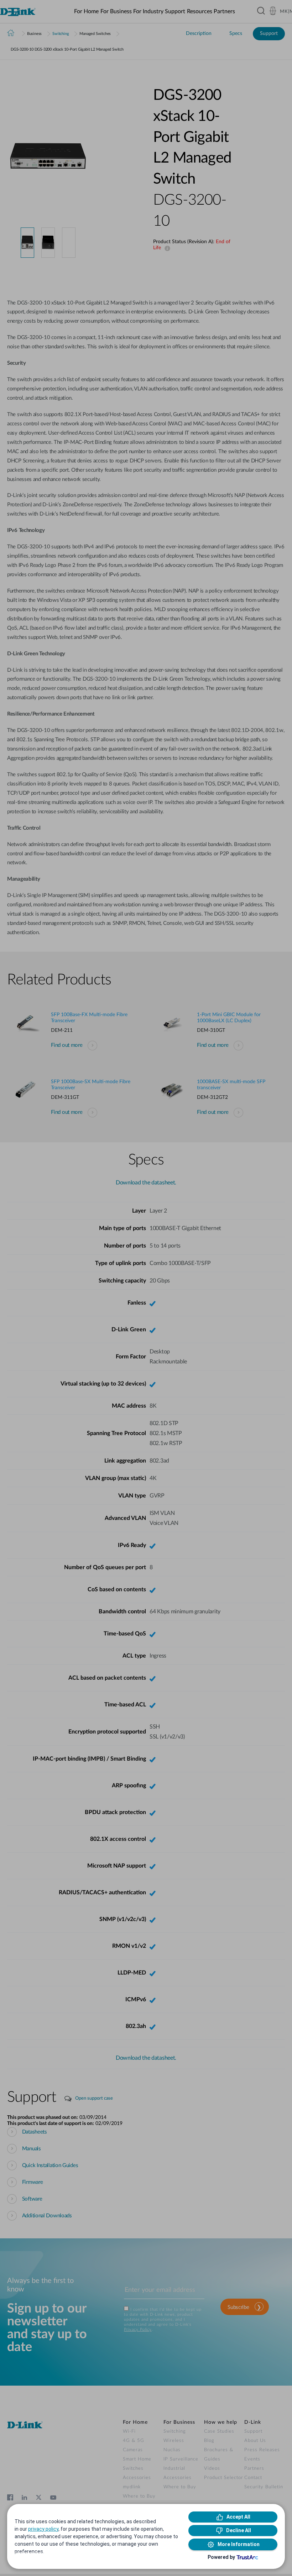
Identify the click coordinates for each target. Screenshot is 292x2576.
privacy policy (43, 2529)
